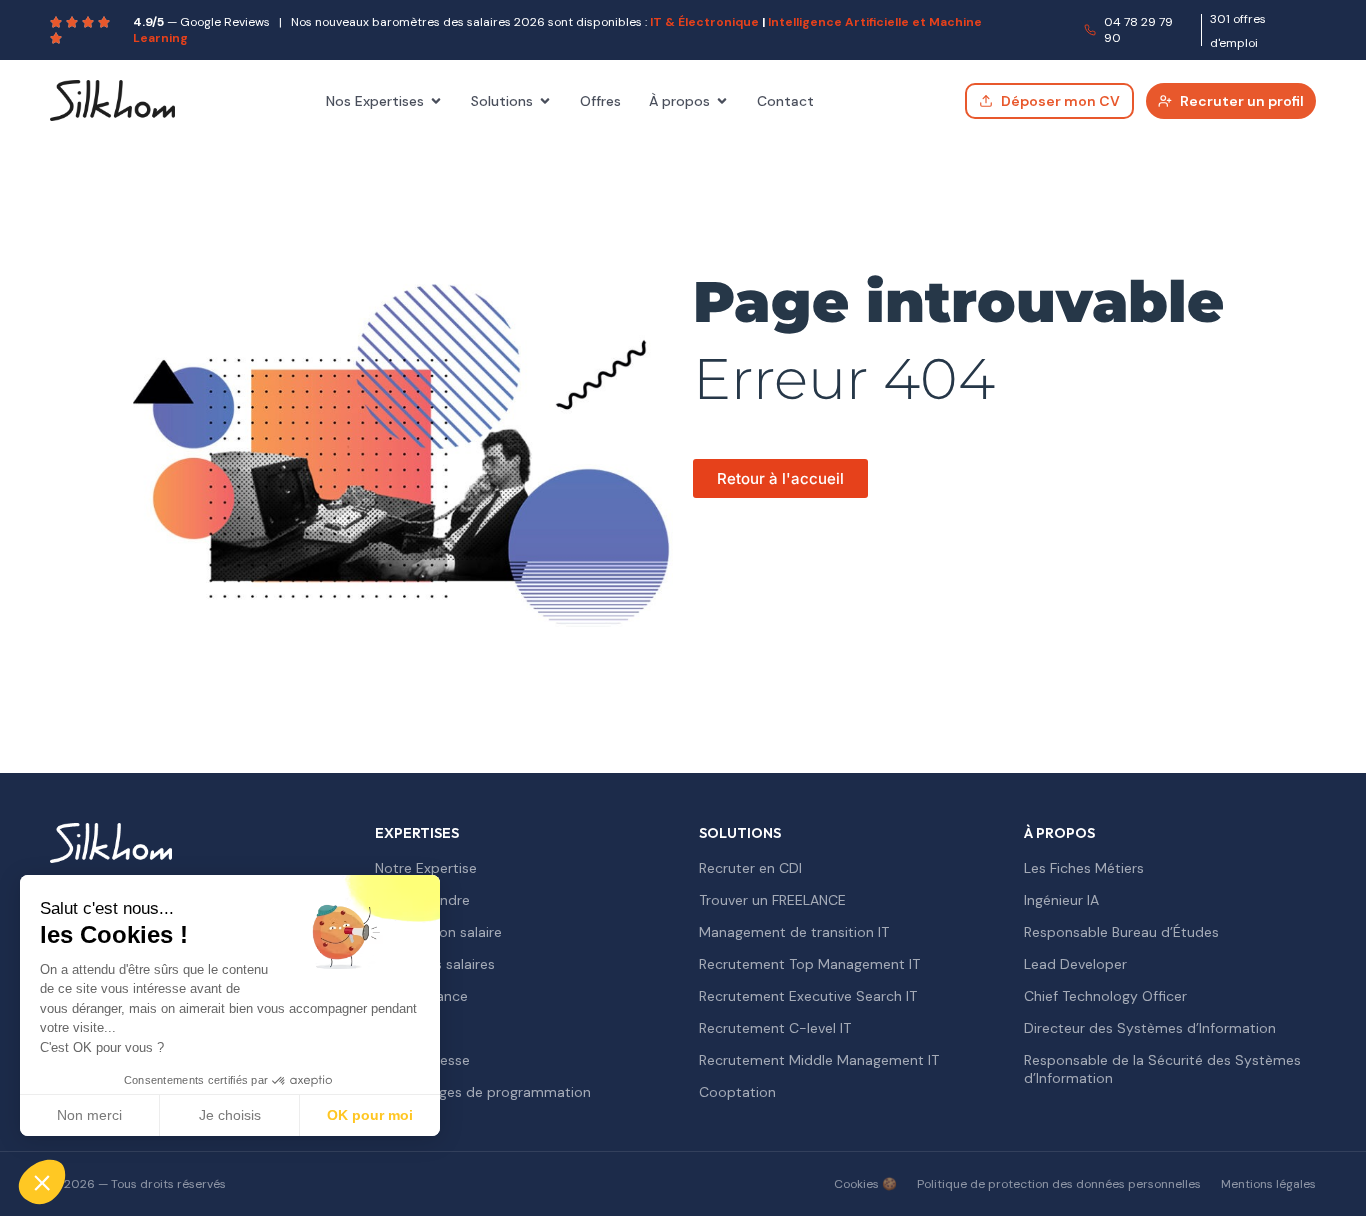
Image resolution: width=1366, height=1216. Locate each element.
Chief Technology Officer (1105, 996)
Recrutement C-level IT (775, 1028)
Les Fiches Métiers (1084, 868)
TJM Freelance (421, 996)
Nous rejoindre (422, 900)
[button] (42, 1182)
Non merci (89, 1115)
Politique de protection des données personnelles (1059, 1184)
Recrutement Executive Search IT (808, 996)
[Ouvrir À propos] (722, 101)
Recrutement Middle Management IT (819, 1060)
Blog (389, 1028)
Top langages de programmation (483, 1092)
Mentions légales (1268, 1184)
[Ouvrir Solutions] (545, 101)
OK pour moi (370, 1115)
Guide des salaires (435, 964)
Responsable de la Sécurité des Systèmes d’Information (1162, 1069)
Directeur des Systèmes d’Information (1150, 1028)
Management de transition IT (794, 932)
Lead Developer (1075, 964)
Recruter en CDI (750, 868)
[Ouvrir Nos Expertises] (436, 101)
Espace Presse (422, 1060)
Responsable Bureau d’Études (1121, 932)
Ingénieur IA (1061, 900)
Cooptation (737, 1092)
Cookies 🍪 (865, 1184)
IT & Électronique (704, 22)
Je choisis (230, 1115)
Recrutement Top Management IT (809, 964)
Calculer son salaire (438, 932)
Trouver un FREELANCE (772, 900)
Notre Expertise (426, 868)
